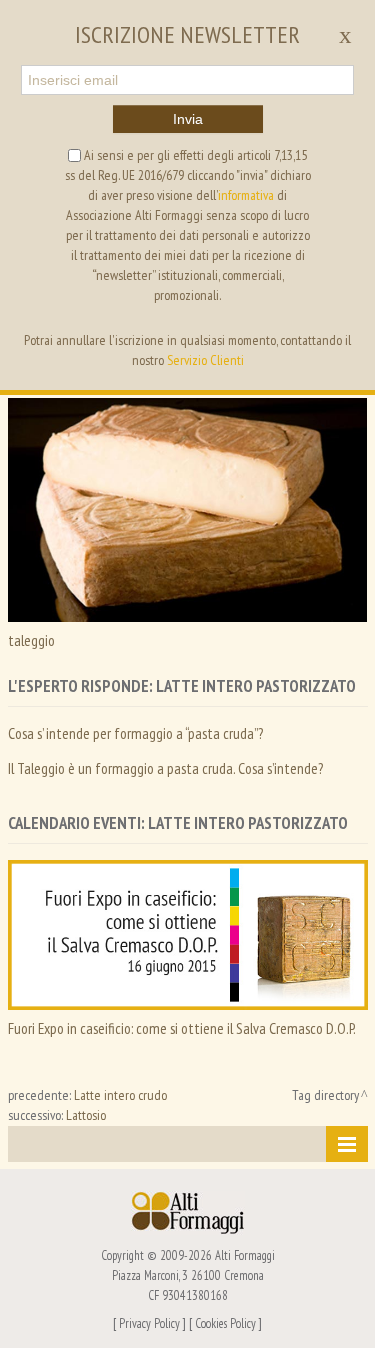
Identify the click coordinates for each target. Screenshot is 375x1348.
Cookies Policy (225, 1323)
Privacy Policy (149, 1323)
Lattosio (86, 1115)
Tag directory (325, 1095)
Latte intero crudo (120, 1095)
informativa (246, 195)
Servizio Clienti (205, 360)
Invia (188, 119)
